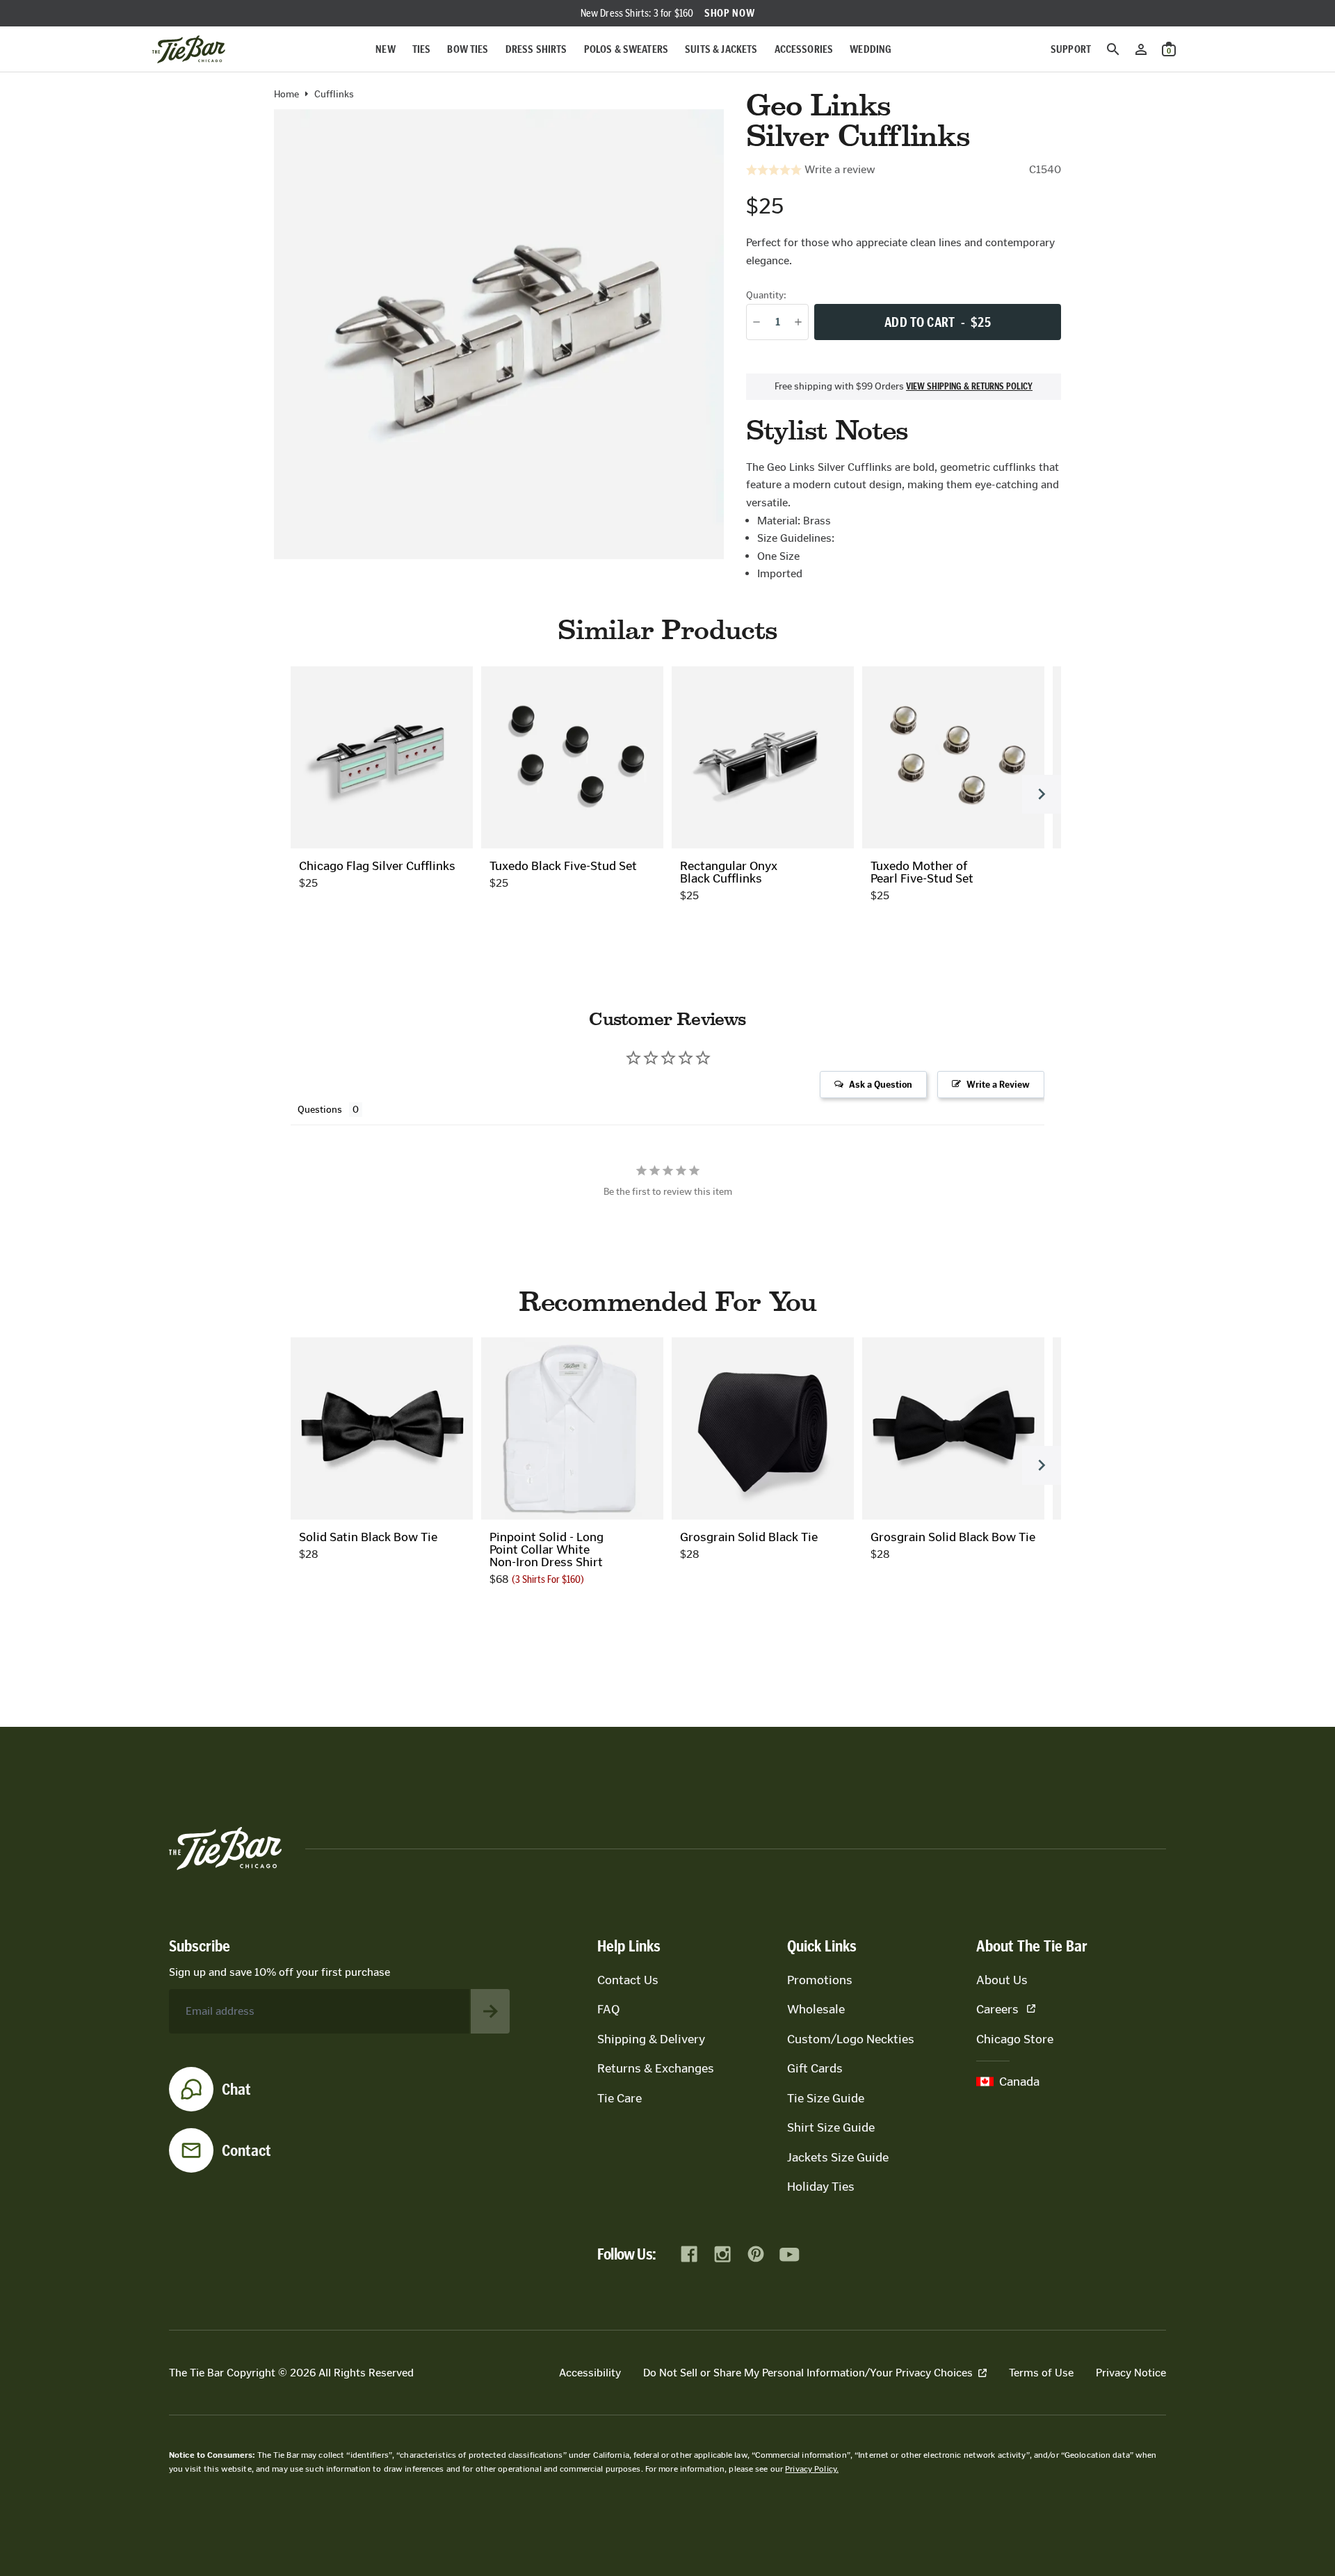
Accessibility (590, 2373)
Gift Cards (815, 2068)
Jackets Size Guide (838, 2157)
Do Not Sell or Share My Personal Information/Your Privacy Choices (808, 2373)
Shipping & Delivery (651, 2039)
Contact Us (628, 1980)
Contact (246, 2150)
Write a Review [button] (998, 1085)
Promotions (820, 1980)
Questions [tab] (320, 1110)
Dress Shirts (536, 49)
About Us (1002, 1980)
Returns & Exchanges (656, 2068)
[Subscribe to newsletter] (490, 2011)
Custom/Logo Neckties (851, 2039)
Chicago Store (1015, 2039)
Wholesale (816, 2009)
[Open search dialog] (1113, 49)
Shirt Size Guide (831, 2127)
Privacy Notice (1131, 2373)
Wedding (871, 49)
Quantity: (766, 295)
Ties (422, 49)
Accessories (804, 49)
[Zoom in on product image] (499, 334)
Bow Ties (468, 49)
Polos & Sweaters (626, 49)
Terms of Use (1041, 2373)
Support (1071, 49)
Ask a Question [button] (881, 1085)
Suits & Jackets (721, 49)
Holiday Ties (821, 2187)
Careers (997, 2009)
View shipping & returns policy (969, 387)
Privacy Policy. (812, 2469)
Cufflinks (334, 95)
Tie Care (620, 2098)
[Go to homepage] (189, 49)
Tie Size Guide (826, 2098)
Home (286, 95)
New (385, 49)
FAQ (608, 2009)
